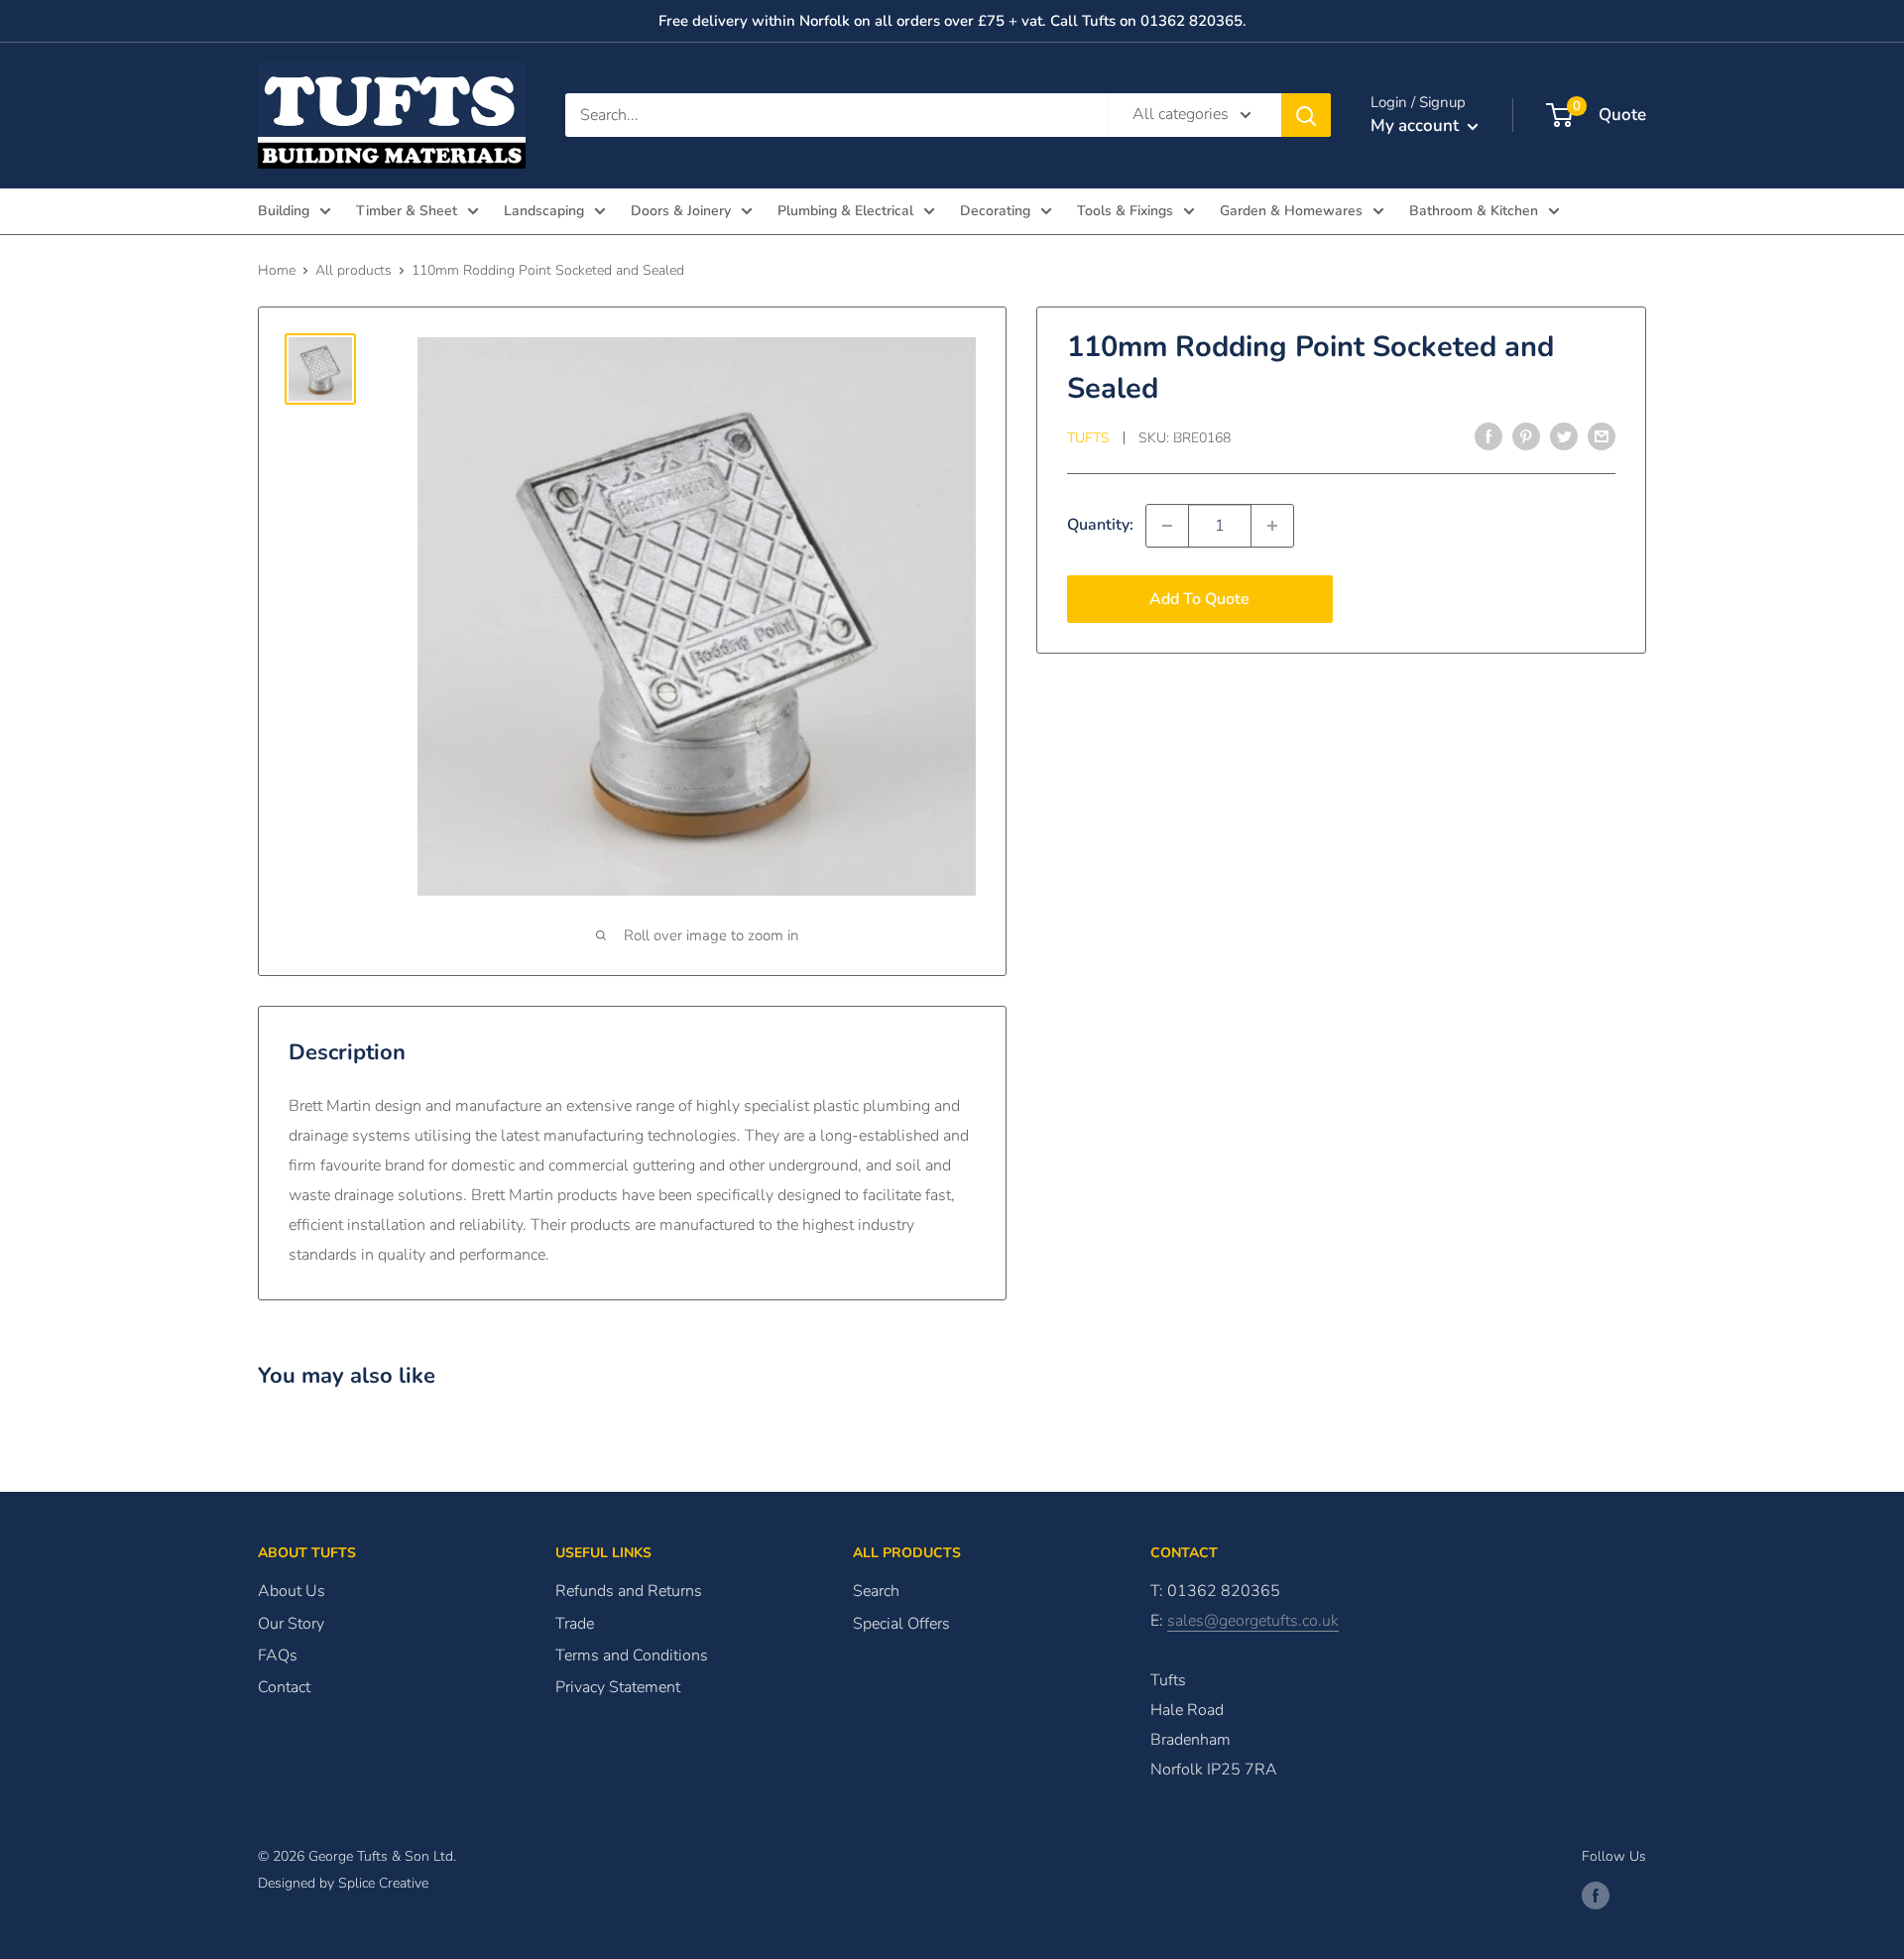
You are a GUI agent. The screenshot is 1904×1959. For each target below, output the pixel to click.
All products (354, 270)
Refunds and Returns (629, 1591)
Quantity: (1100, 525)
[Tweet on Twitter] (1564, 436)
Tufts (1088, 438)
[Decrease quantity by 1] (1167, 526)
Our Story (291, 1624)
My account (1417, 125)
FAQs (278, 1655)
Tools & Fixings (1125, 211)
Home (277, 270)
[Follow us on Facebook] (1596, 1896)
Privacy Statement (618, 1687)
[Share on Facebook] (1488, 436)
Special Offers (901, 1624)
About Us (292, 1591)
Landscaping (544, 211)
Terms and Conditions (632, 1655)
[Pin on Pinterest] (1526, 436)
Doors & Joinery (681, 211)
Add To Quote (1199, 599)
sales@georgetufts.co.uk (1253, 1621)
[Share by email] (1602, 436)
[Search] (1306, 115)
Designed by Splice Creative (343, 1883)
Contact (284, 1687)
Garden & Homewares (1291, 211)
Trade (575, 1624)
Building (284, 211)
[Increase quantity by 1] (1272, 526)
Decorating (995, 211)
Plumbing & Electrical (845, 211)
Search (876, 1591)
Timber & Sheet (407, 211)
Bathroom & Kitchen (1474, 211)
